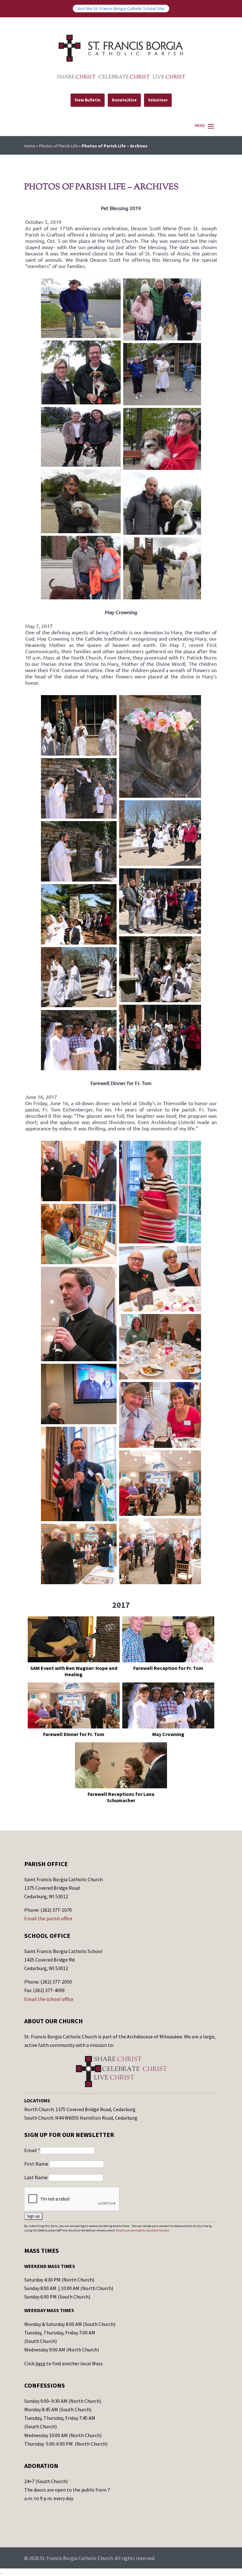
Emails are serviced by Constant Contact (143, 2230)
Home (30, 146)
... (1, 2572)
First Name (37, 2164)
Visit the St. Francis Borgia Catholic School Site (121, 9)
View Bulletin (88, 100)
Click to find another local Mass (63, 2363)
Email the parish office (48, 1918)
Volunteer (158, 100)
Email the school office (49, 1999)
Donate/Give (124, 100)
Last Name (36, 2177)
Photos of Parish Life (58, 146)
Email (32, 2150)
